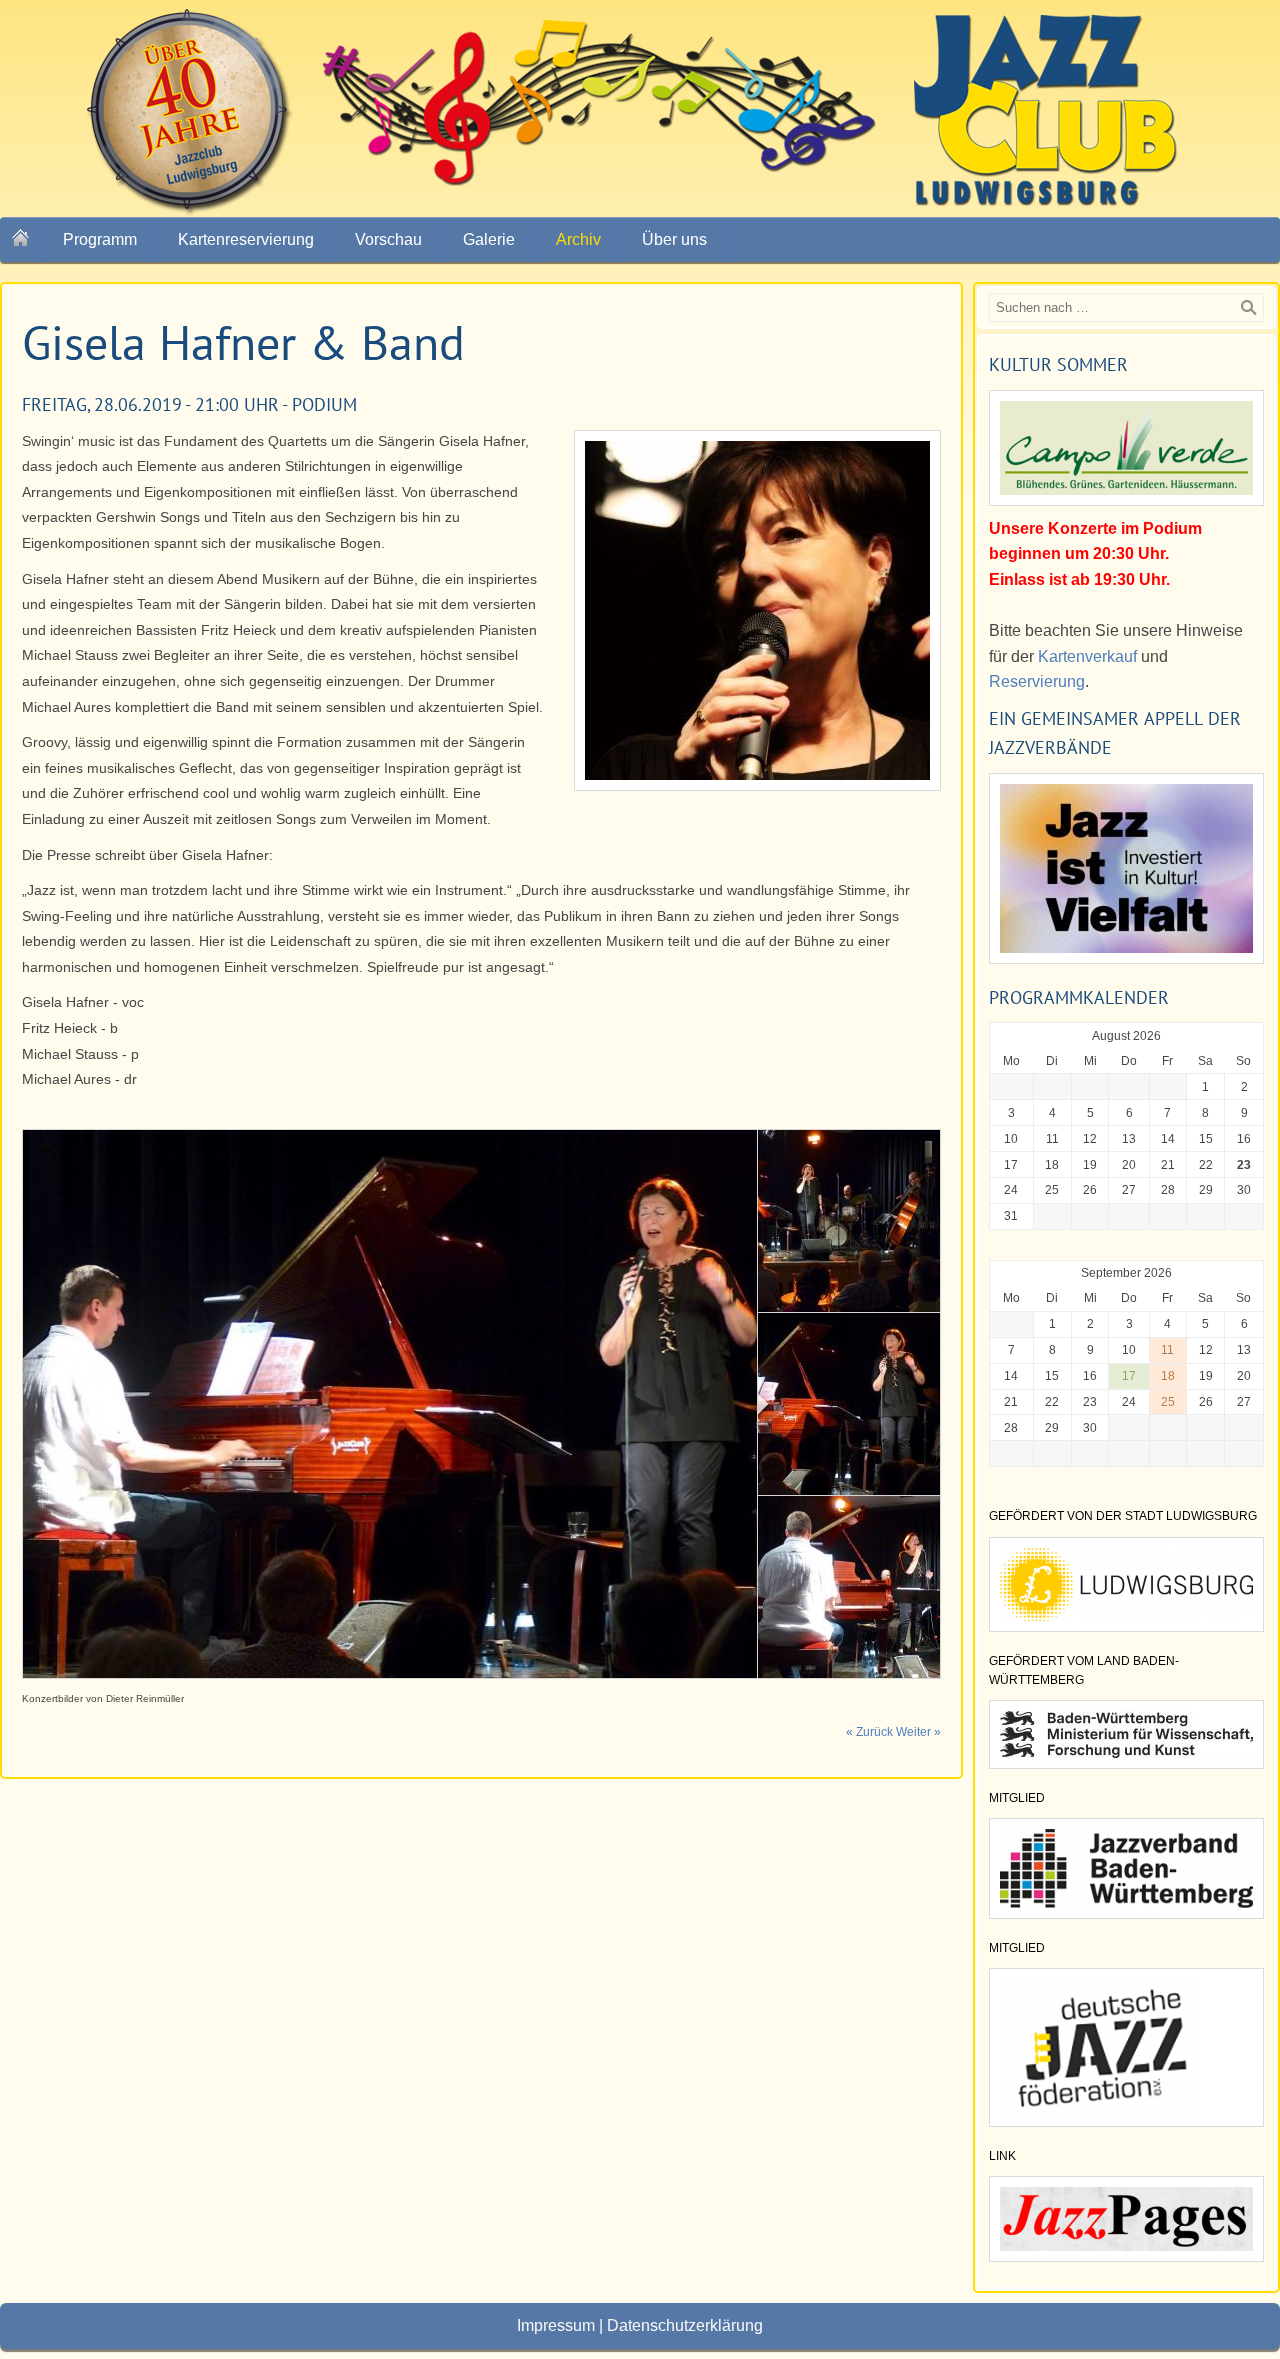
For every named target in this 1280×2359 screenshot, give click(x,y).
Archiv (578, 239)
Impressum (556, 2325)
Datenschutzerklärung (685, 2325)
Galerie (489, 239)
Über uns (674, 239)
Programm (100, 239)
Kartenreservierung (246, 239)
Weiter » (918, 1732)
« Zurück (869, 1732)
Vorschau (388, 239)
